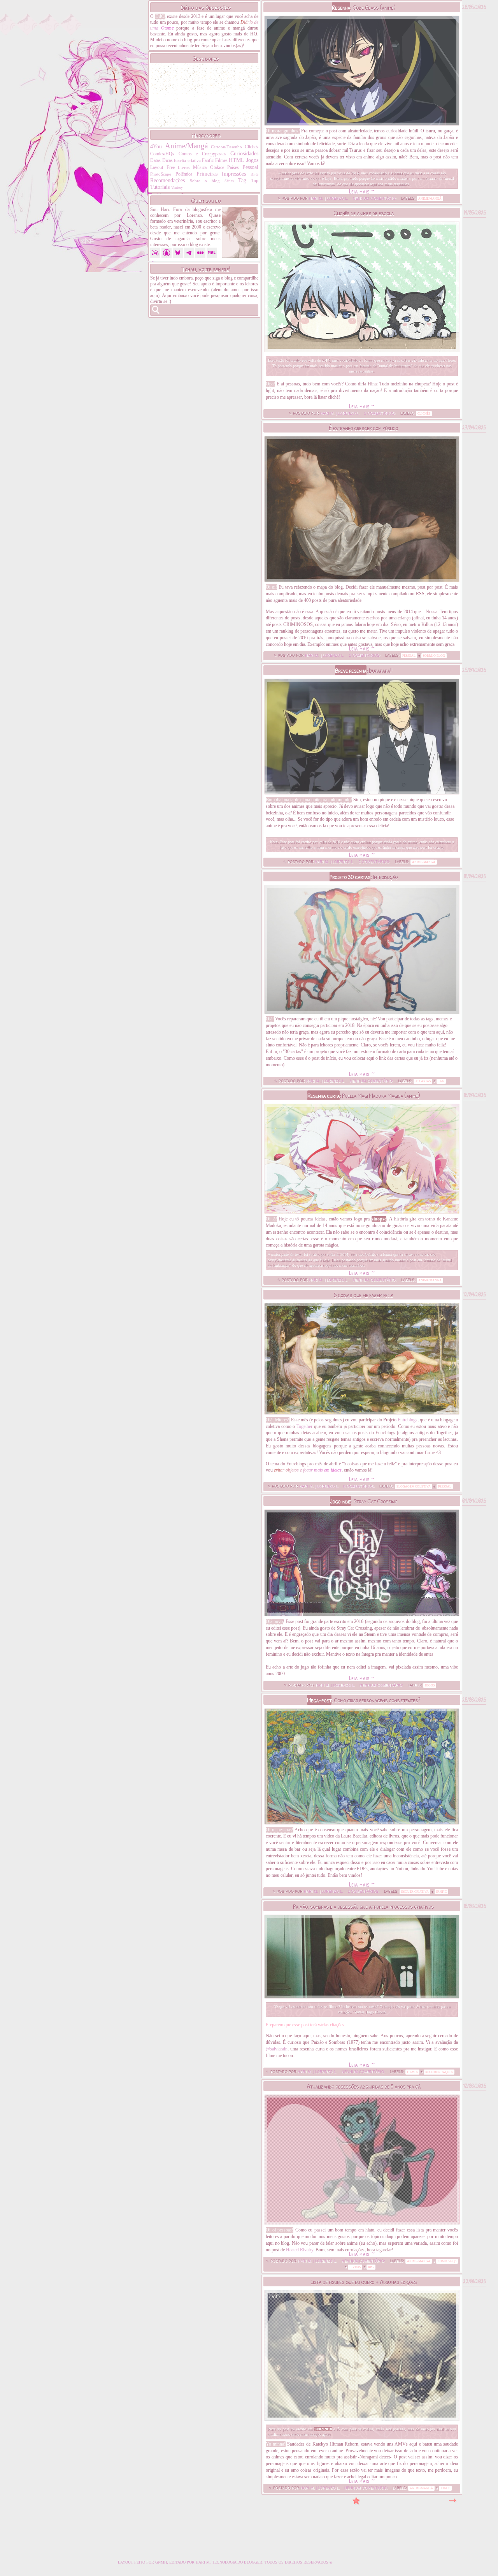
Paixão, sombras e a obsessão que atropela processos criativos (363, 1906)
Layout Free (162, 167)
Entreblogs (408, 1420)
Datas (155, 160)
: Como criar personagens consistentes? (364, 1700)
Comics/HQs (162, 154)
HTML (237, 160)
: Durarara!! (364, 670)
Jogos (252, 160)
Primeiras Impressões (221, 174)
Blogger (253, 2562)
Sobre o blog (205, 181)
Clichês (252, 147)
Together (304, 1426)
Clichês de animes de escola (364, 213)
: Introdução (364, 877)
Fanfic (208, 160)
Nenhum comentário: (375, 199)
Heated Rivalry (300, 2250)
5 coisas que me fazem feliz (363, 1295)
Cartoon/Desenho (226, 147)
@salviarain (277, 2049)
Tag (242, 180)
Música (200, 167)
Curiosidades (244, 153)
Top (255, 181)
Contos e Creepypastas (203, 154)
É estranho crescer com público (363, 428)
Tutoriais (160, 187)
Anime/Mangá (186, 146)
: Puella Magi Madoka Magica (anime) (364, 1095)
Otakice (217, 167)
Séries (229, 181)
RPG (254, 174)
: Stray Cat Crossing (364, 1501)
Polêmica (184, 174)
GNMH (161, 2562)
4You (156, 146)
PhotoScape (161, 174)
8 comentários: (359, 1486)
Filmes (221, 160)
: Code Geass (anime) (364, 7)
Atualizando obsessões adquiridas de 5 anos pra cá (364, 2086)
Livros (184, 167)
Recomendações (167, 180)
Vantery (177, 187)
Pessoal (250, 167)
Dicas (167, 160)
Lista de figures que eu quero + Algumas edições (364, 2281)
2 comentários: (381, 413)
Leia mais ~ (362, 191)
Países (233, 167)
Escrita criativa (187, 160)
